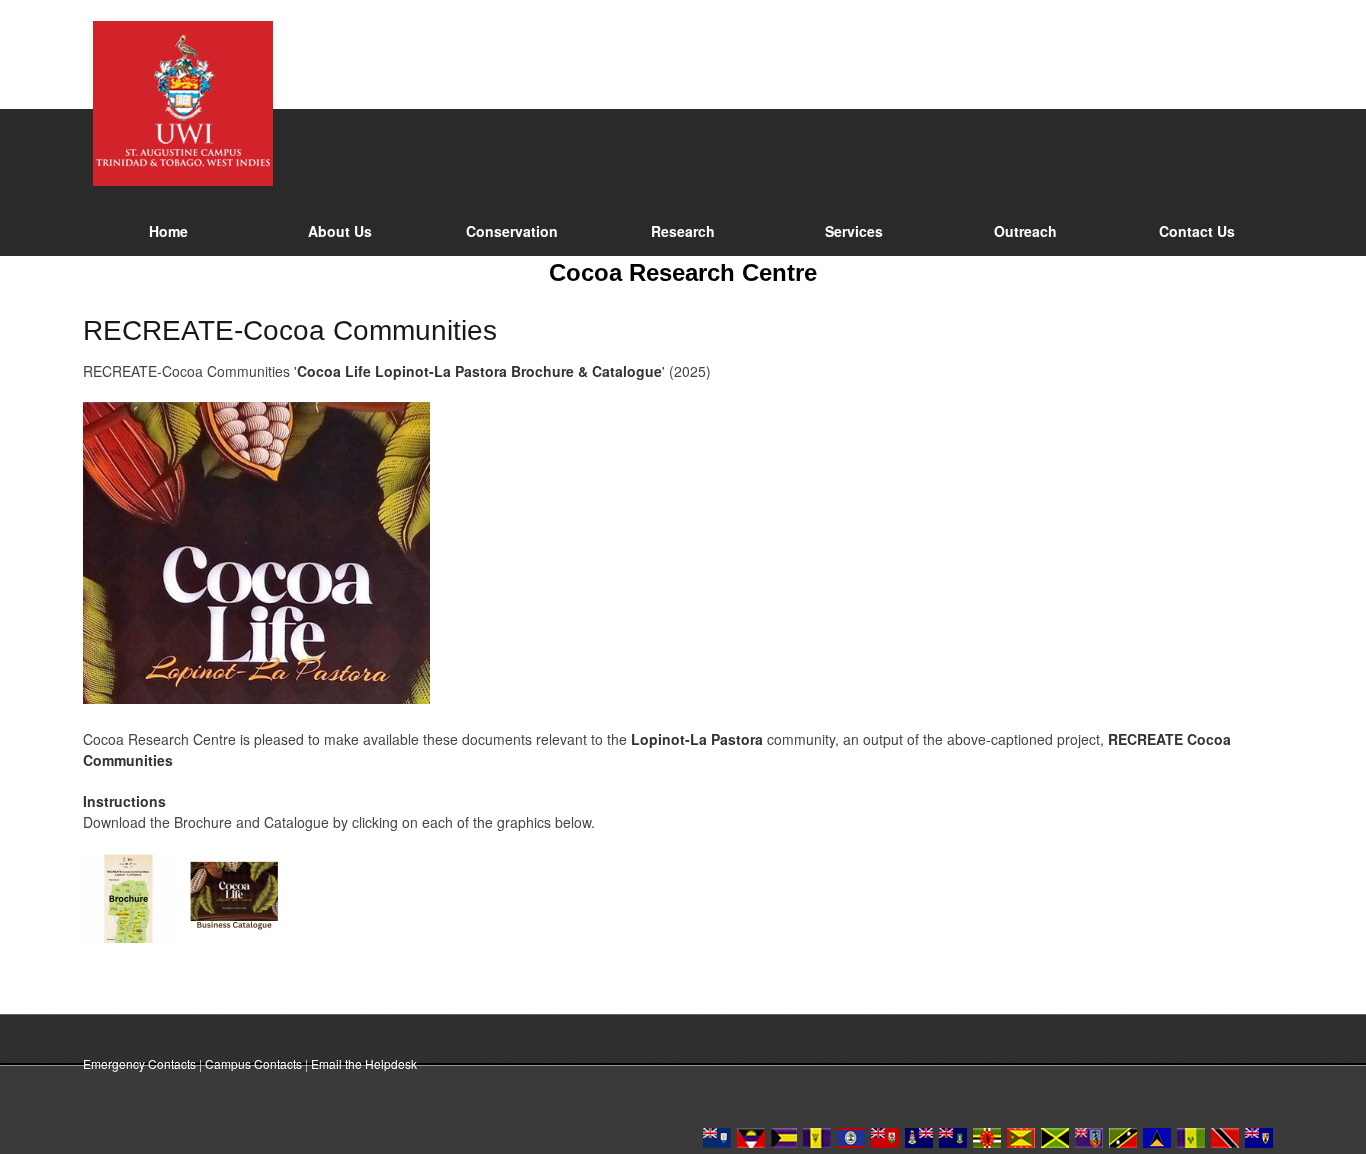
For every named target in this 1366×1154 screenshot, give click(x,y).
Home (168, 231)
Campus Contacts (253, 1063)
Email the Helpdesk (364, 1063)
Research (683, 231)
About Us (340, 231)
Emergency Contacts (139, 1063)
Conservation (512, 231)
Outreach (1025, 231)
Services (854, 231)
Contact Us (1197, 231)
